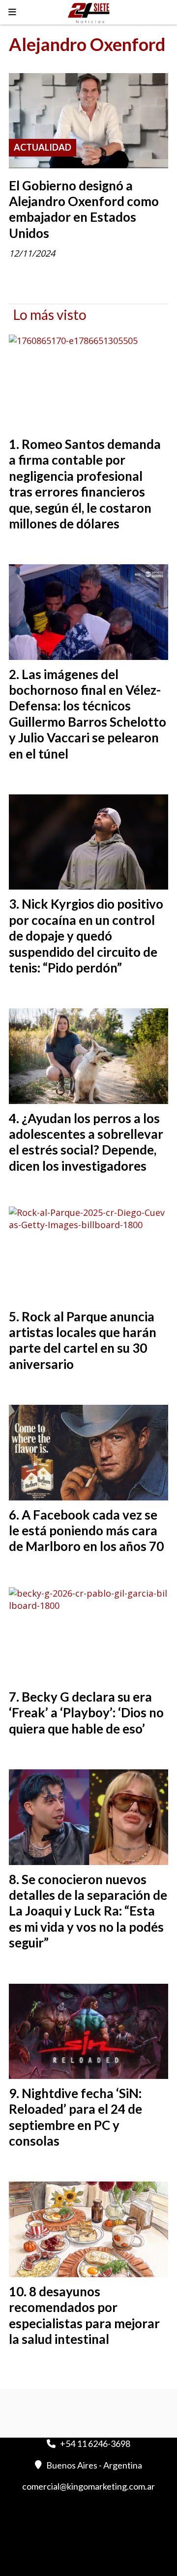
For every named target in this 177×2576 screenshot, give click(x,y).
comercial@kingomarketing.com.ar (88, 2486)
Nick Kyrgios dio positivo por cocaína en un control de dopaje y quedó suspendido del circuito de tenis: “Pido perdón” (86, 936)
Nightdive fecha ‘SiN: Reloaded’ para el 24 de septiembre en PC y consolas (75, 2117)
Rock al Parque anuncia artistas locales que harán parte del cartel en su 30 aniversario (83, 1340)
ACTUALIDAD (43, 147)
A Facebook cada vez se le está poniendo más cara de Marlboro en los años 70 (86, 1531)
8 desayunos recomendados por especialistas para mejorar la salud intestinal (84, 2315)
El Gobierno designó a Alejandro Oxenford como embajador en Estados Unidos (84, 209)
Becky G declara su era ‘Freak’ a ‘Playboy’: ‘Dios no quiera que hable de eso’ (86, 1713)
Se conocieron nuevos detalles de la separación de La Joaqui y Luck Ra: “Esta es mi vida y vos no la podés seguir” (88, 1911)
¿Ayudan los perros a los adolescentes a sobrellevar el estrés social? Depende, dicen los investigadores (86, 1142)
